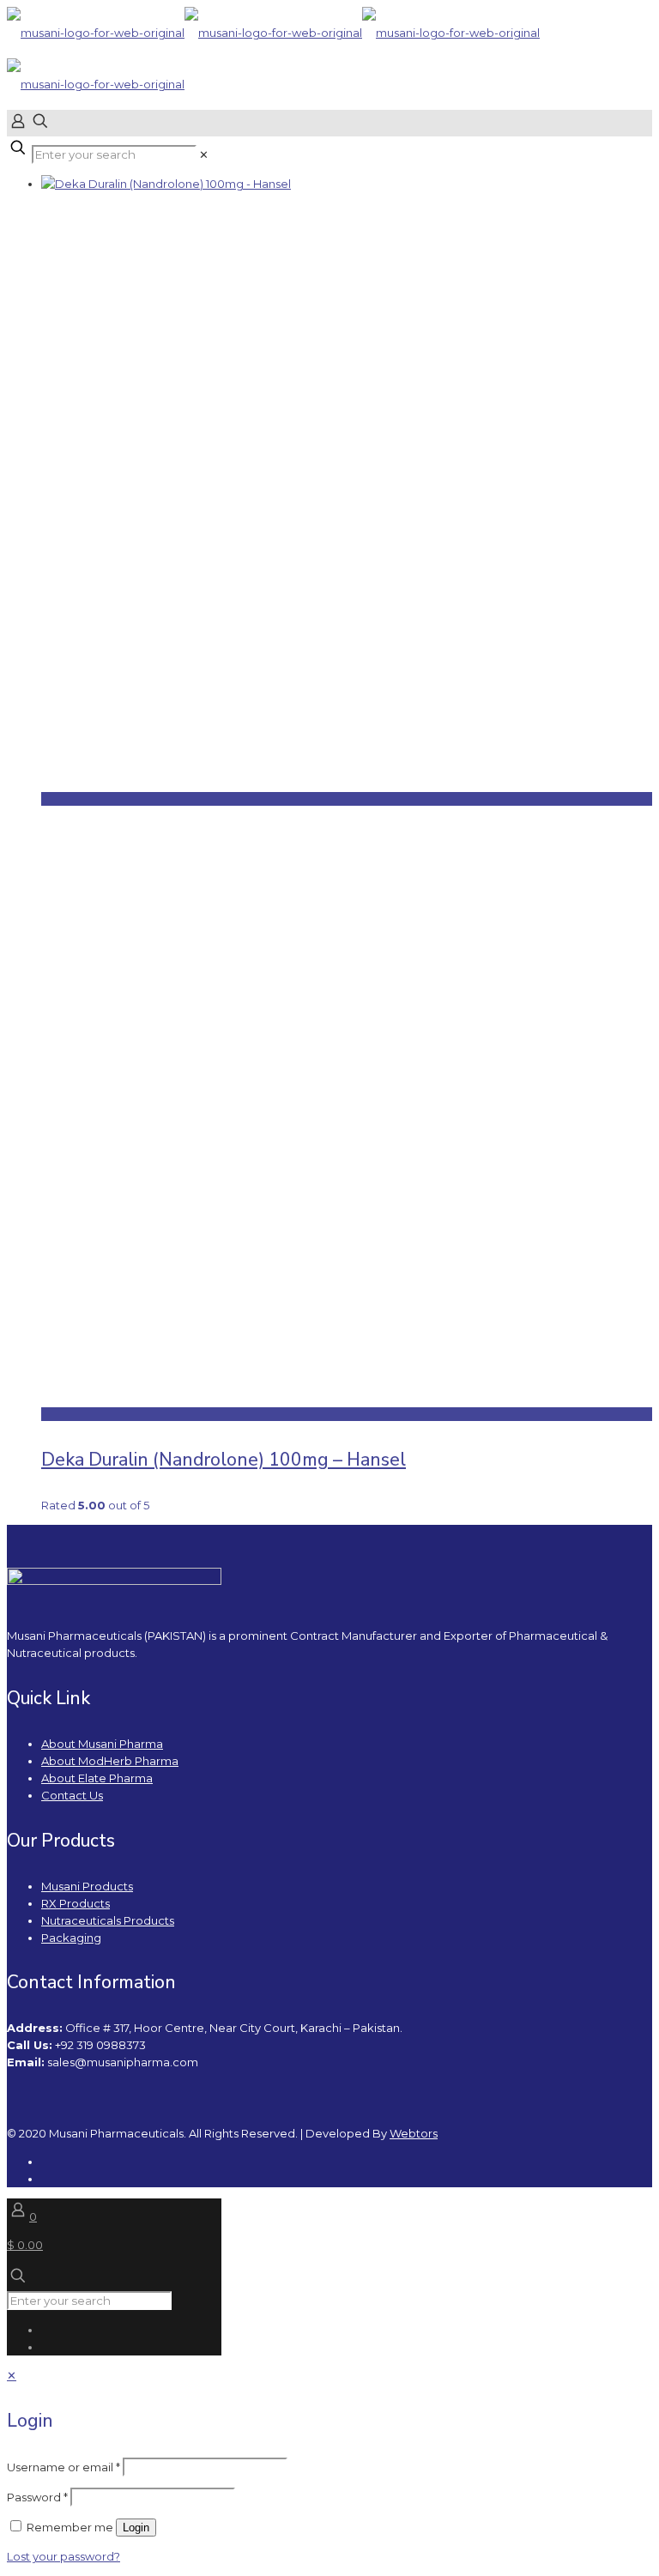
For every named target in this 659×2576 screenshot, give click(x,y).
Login (136, 2528)
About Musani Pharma (102, 1744)
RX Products (76, 1903)
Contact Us (72, 1795)
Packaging (71, 1938)
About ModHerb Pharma (110, 1761)
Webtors (414, 2133)
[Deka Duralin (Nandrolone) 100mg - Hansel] (166, 184)
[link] (204, 154)
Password (37, 2497)
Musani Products (87, 1886)
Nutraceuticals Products (108, 1920)
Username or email (63, 2467)
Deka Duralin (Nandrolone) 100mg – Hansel (224, 1460)
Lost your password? (63, 2556)
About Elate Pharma (97, 1778)
